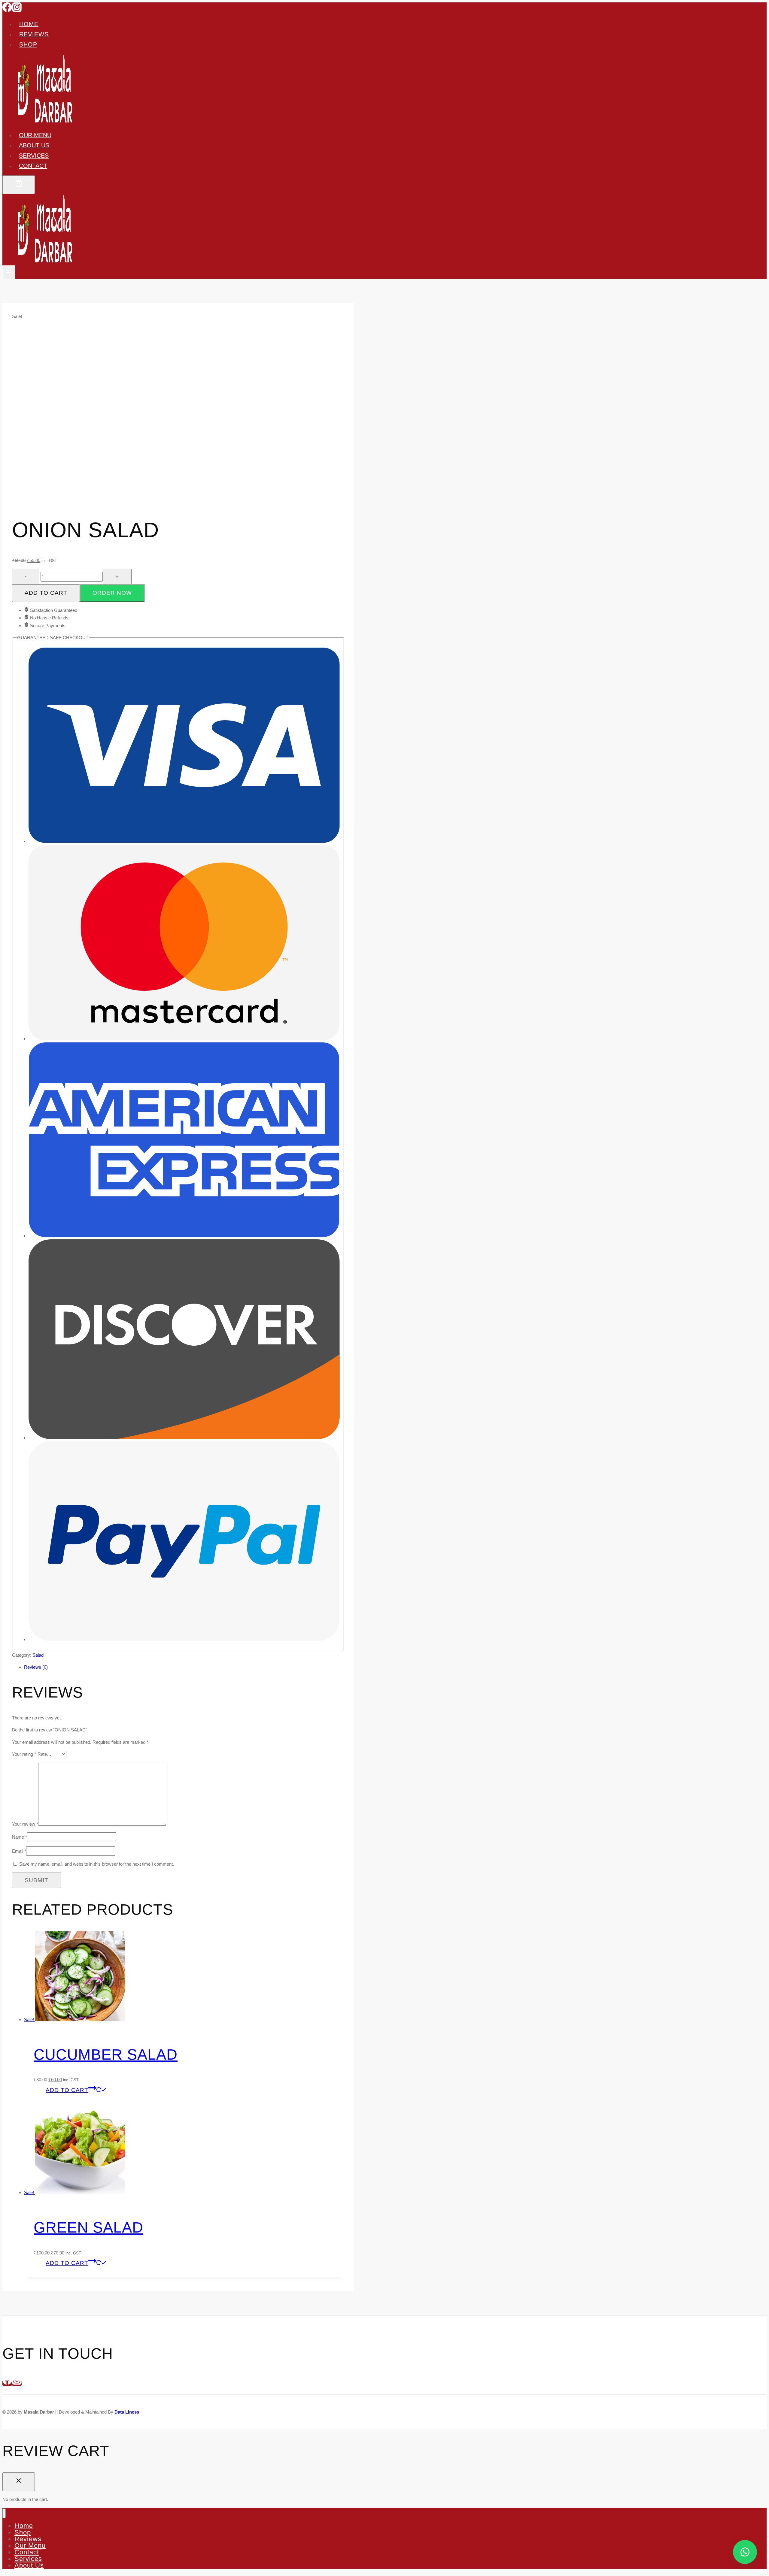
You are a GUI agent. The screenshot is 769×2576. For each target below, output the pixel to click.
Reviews (34, 34)
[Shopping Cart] (19, 185)
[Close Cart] (19, 2482)
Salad (38, 1655)
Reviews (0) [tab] (36, 1667)
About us (34, 145)
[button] (112, 593)
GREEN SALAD (88, 2227)
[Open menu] (9, 272)
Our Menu (35, 135)
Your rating (24, 1754)
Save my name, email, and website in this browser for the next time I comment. (97, 1864)
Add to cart (46, 593)
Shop (28, 44)
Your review (25, 1824)
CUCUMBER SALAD (106, 2054)
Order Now (112, 593)
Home (29, 24)
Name (20, 1837)
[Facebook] (7, 10)
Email (19, 1851)
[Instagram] (17, 10)
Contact (33, 166)
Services (34, 156)
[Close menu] (4, 2513)
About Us (29, 2565)
